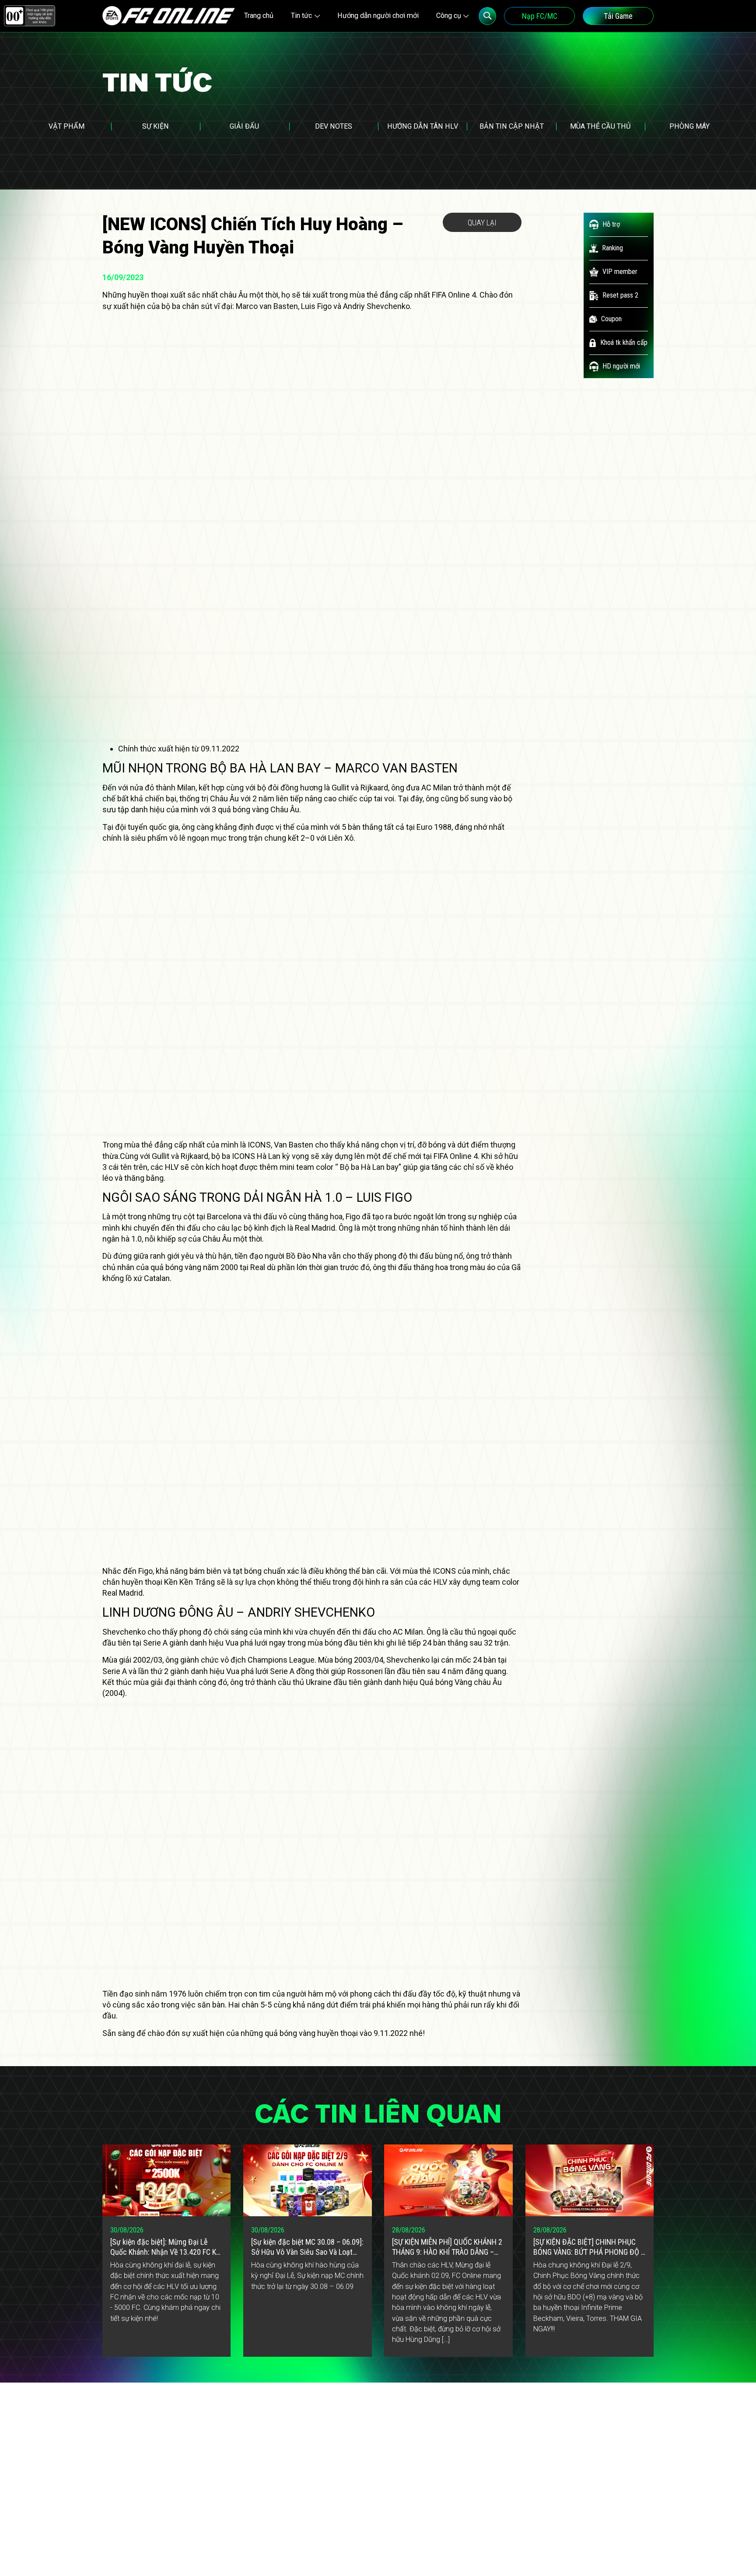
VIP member (620, 272)
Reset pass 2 (620, 295)
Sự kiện (156, 126)
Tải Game (618, 16)
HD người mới (621, 366)
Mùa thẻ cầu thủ (600, 126)
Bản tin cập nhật (512, 126)
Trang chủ (259, 16)
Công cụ (449, 16)
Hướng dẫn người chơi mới (378, 16)
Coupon (611, 319)
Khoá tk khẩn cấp (624, 342)
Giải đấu (244, 126)
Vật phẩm (66, 126)
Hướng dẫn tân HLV (423, 126)
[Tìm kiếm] (488, 16)
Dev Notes (334, 126)
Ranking (612, 248)
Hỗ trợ (611, 224)
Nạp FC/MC (540, 16)
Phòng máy (689, 126)
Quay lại (482, 223)
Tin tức (301, 16)
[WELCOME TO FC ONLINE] (169, 16)
